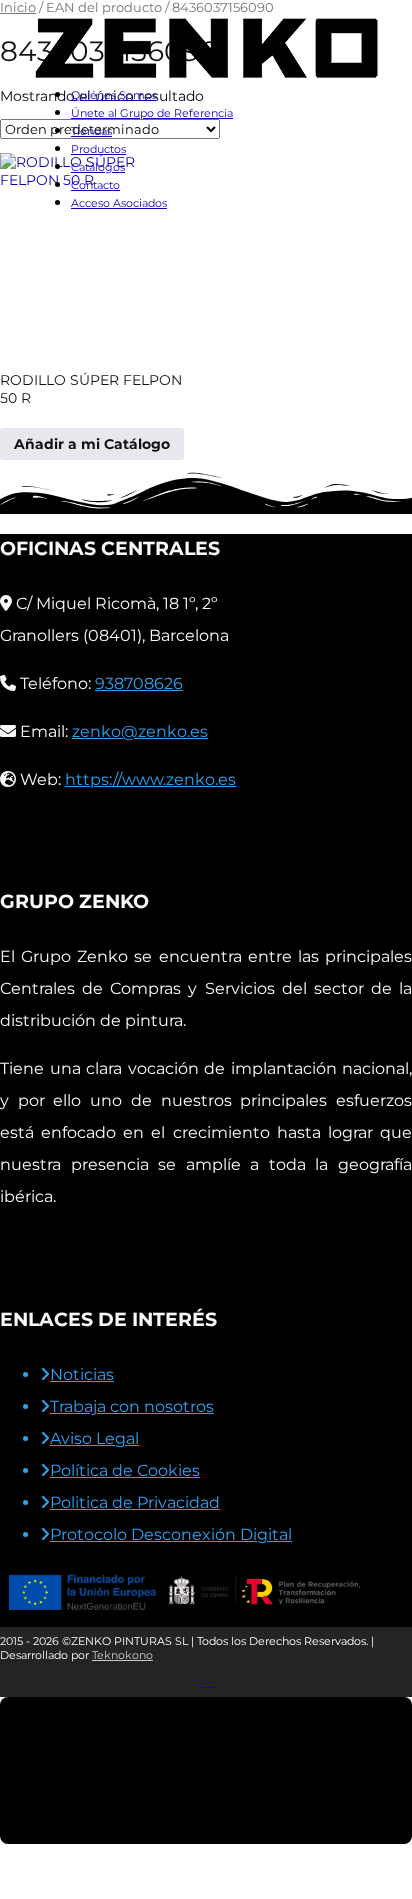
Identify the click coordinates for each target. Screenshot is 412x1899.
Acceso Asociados (119, 203)
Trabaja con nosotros (132, 1406)
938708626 (139, 683)
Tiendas (91, 131)
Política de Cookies (125, 1470)
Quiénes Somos (114, 95)
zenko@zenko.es (140, 731)
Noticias (82, 1374)
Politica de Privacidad (135, 1502)
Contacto (95, 185)
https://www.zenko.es (150, 779)
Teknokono (122, 1655)
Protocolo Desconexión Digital (171, 1534)
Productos (98, 149)
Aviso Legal (94, 1438)
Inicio (18, 7)
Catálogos (98, 167)
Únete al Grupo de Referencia (152, 113)
